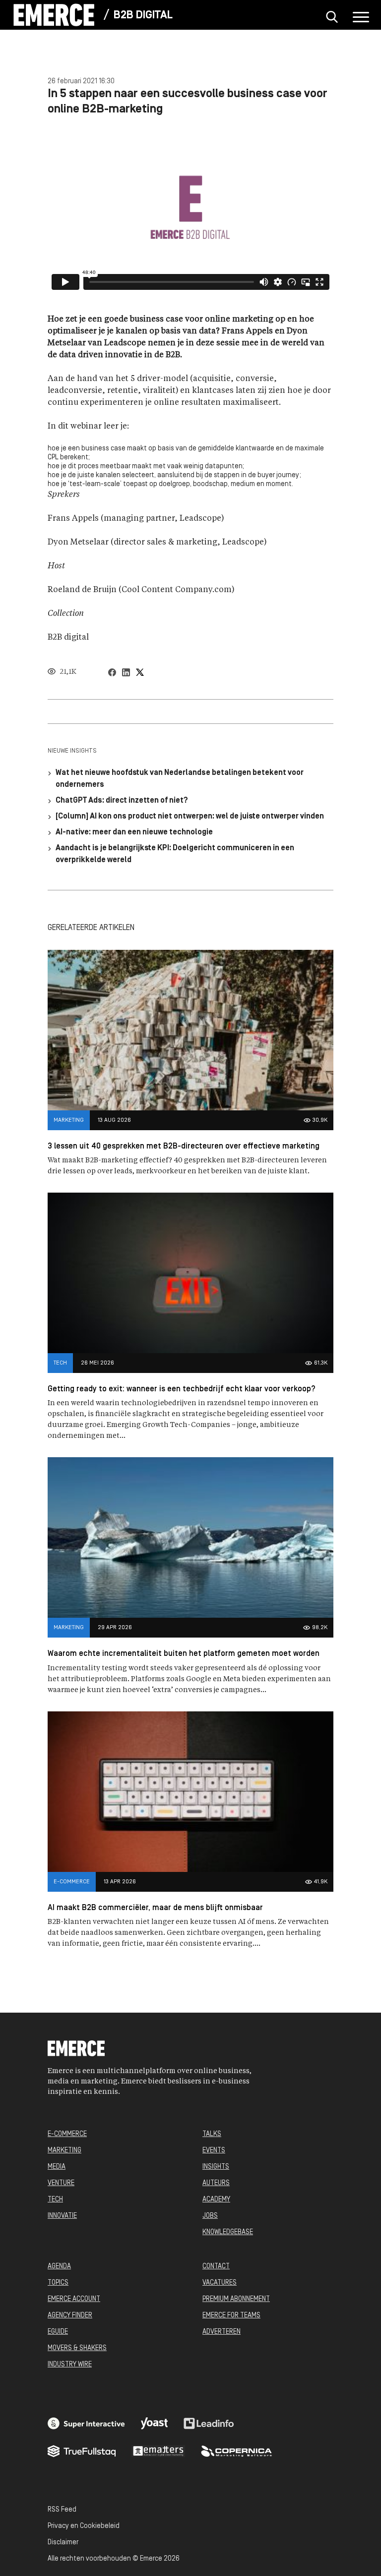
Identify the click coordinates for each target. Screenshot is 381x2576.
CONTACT (216, 2267)
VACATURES (220, 2283)
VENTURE (61, 2183)
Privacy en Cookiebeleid (84, 2526)
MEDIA (57, 2167)
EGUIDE (58, 2332)
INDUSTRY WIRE (70, 2365)
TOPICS (58, 2283)
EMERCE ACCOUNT (74, 2299)
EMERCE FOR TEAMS (231, 2316)
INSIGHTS (216, 2167)
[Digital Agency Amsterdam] (86, 2423)
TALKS (212, 2134)
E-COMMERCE (67, 2134)
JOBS (210, 2216)
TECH (55, 2200)
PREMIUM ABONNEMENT (236, 2299)
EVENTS (214, 2151)
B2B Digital (143, 16)
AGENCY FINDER (70, 2316)
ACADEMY (216, 2200)
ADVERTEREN (222, 2332)
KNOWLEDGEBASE (228, 2232)
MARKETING (64, 2151)
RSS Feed (62, 2510)
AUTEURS (216, 2183)
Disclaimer (63, 2543)
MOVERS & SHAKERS (77, 2348)
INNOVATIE (62, 2216)
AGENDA (59, 2267)
